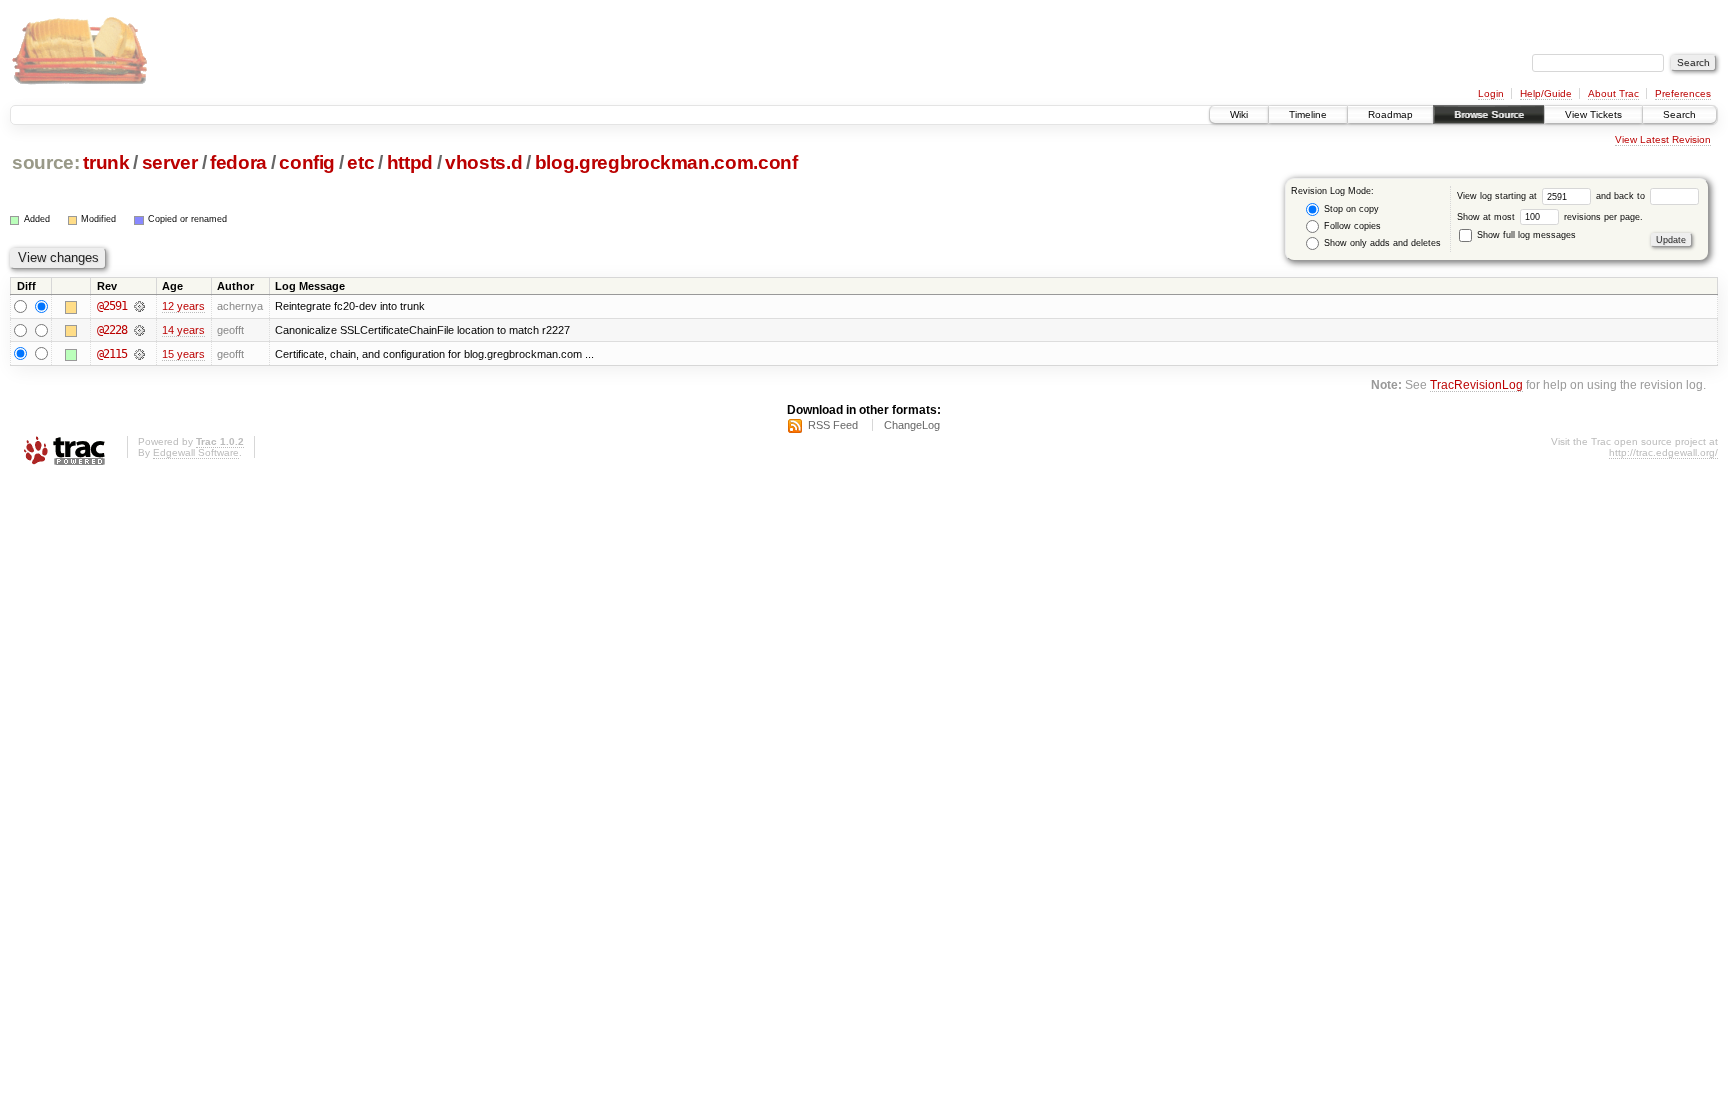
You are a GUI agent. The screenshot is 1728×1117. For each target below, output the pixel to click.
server (170, 162)
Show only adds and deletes (1381, 243)
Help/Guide (1546, 93)
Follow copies (1351, 226)
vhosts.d (483, 162)
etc (360, 162)
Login (1491, 93)
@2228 (112, 330)
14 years (183, 330)
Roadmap (1390, 114)
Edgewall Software (196, 452)
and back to (1622, 196)
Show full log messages (1525, 235)
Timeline (1308, 114)
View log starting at (1498, 196)
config (307, 162)
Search (1679, 114)
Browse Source (1489, 114)
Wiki (1239, 114)
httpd (410, 162)
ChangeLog (912, 425)
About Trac (1613, 93)
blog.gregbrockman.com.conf (666, 162)
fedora (238, 162)
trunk (106, 162)
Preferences (1683, 93)
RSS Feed (833, 425)
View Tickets (1593, 114)
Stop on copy (1350, 209)
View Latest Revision (1663, 139)
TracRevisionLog (1476, 384)
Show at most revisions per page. (1550, 217)
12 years (183, 306)
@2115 (112, 354)
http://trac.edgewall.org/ (1663, 452)
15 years (183, 354)
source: (46, 162)
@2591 (112, 306)
